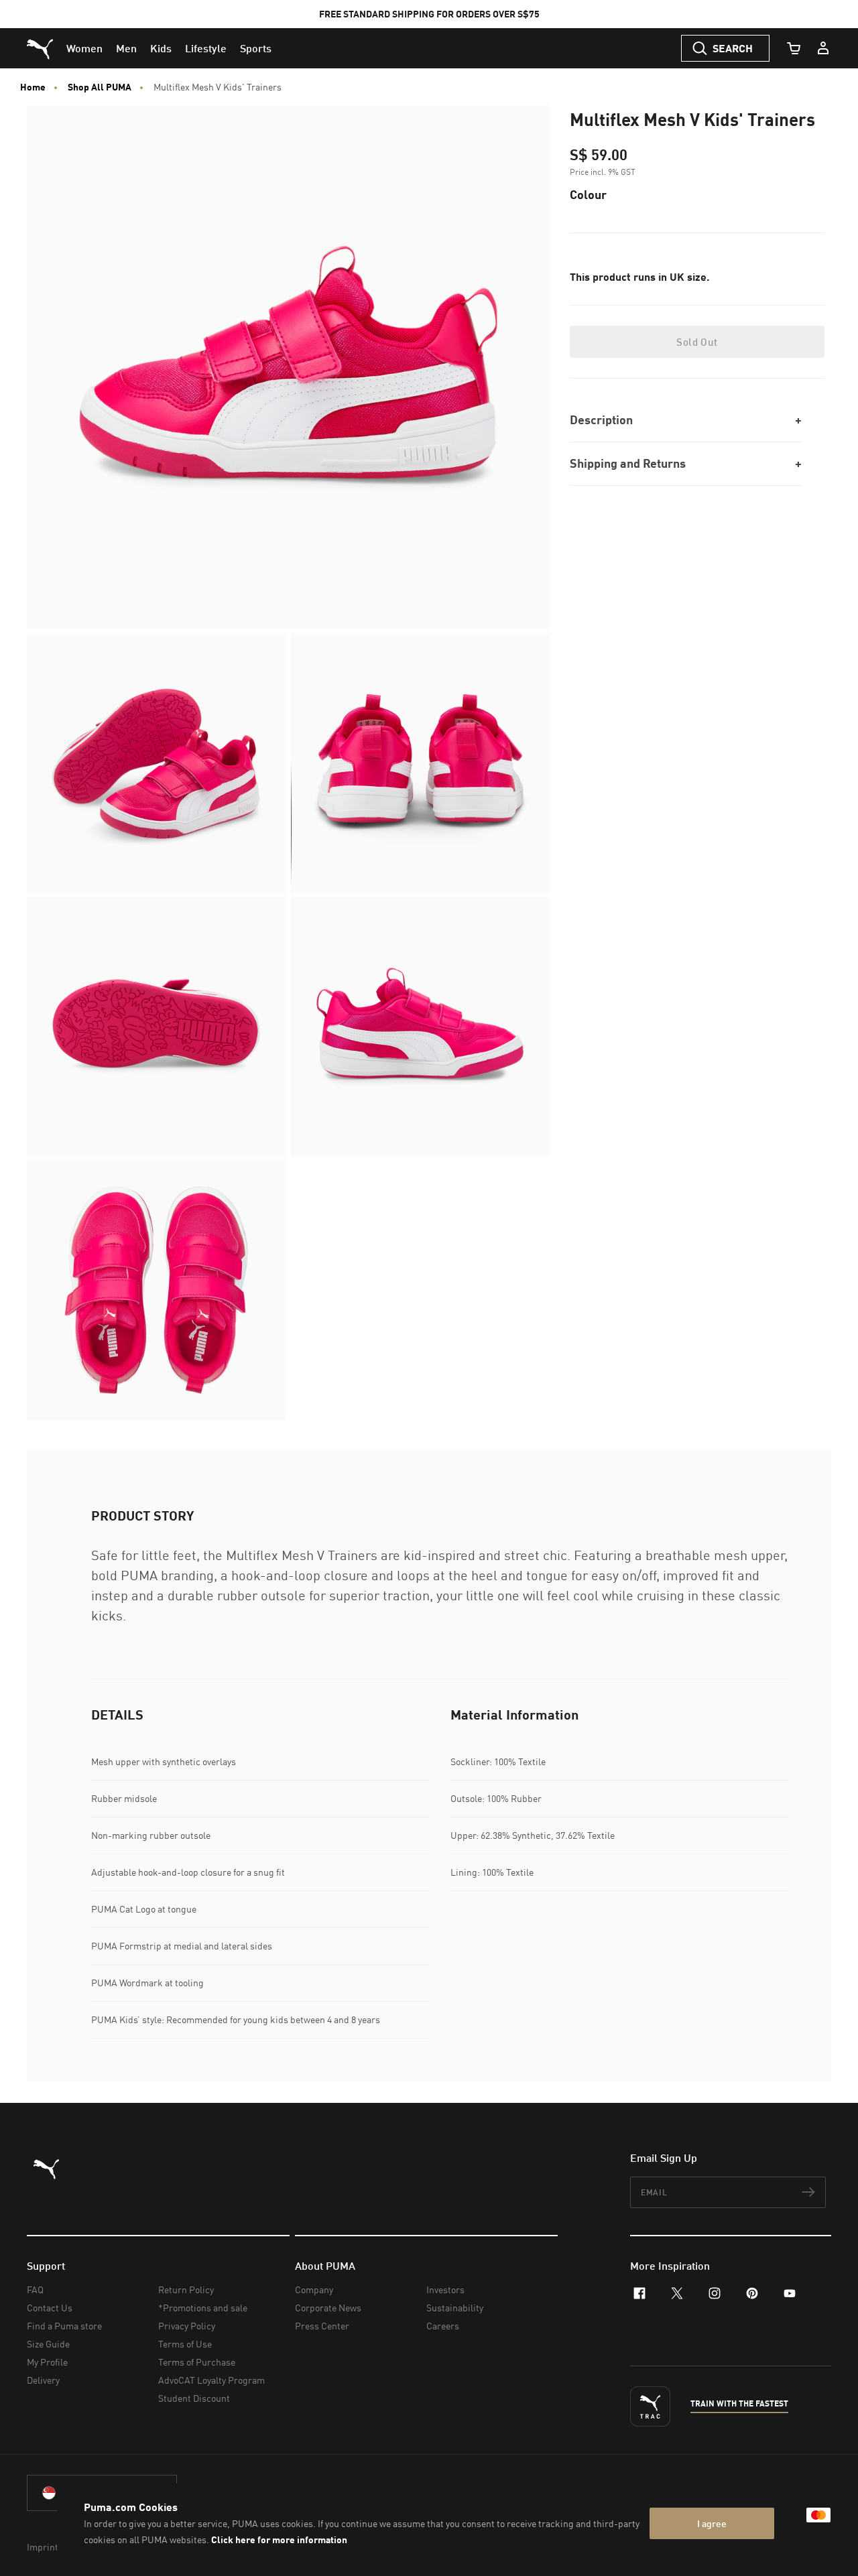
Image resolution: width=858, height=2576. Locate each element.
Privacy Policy (187, 2326)
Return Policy (186, 2290)
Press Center (322, 2326)
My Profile (47, 2362)
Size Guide (48, 2344)
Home (33, 87)
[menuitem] (84, 48)
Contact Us (50, 2308)
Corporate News (328, 2308)
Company (314, 2290)
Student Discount (194, 2398)
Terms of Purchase (197, 2362)
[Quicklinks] (823, 48)
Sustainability (455, 2308)
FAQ (35, 2290)
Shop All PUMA (100, 87)
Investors (445, 2290)
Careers (443, 2326)
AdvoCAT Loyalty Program (211, 2380)
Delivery (43, 2380)
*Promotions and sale (203, 2308)
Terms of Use (185, 2344)
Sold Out (697, 342)
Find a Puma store (64, 2326)
